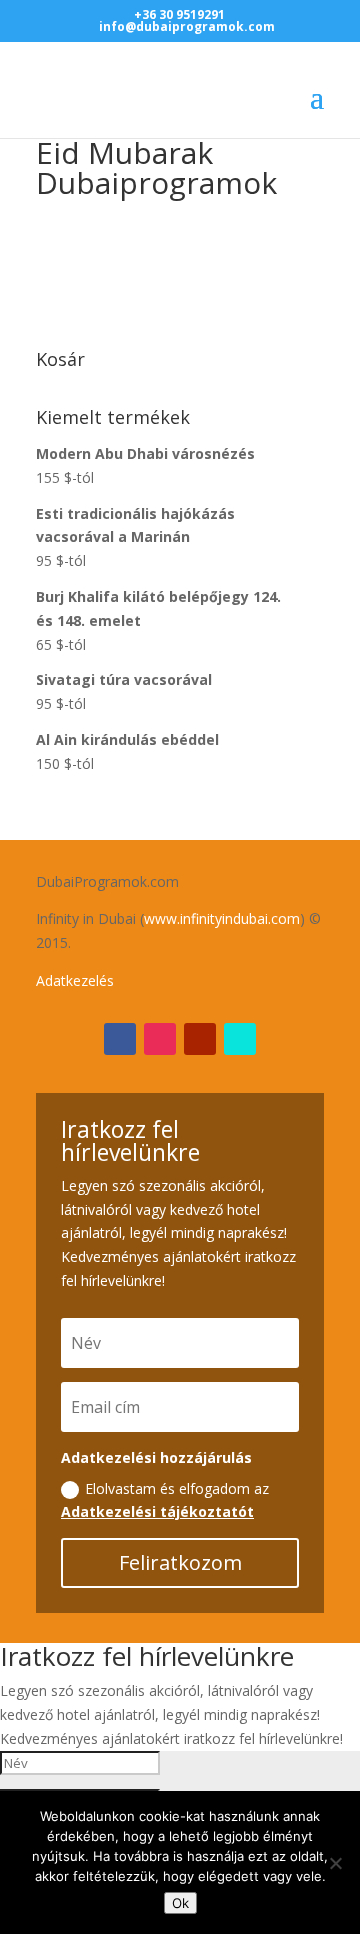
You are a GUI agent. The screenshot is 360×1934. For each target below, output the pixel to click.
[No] (335, 1863)
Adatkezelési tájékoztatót (157, 1511)
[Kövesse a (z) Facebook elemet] (120, 1039)
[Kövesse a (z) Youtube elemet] (200, 1039)
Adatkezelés (75, 980)
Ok (180, 1903)
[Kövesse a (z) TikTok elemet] (240, 1039)
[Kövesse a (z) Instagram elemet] (160, 1039)
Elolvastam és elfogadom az (165, 1500)
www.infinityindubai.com (222, 918)
